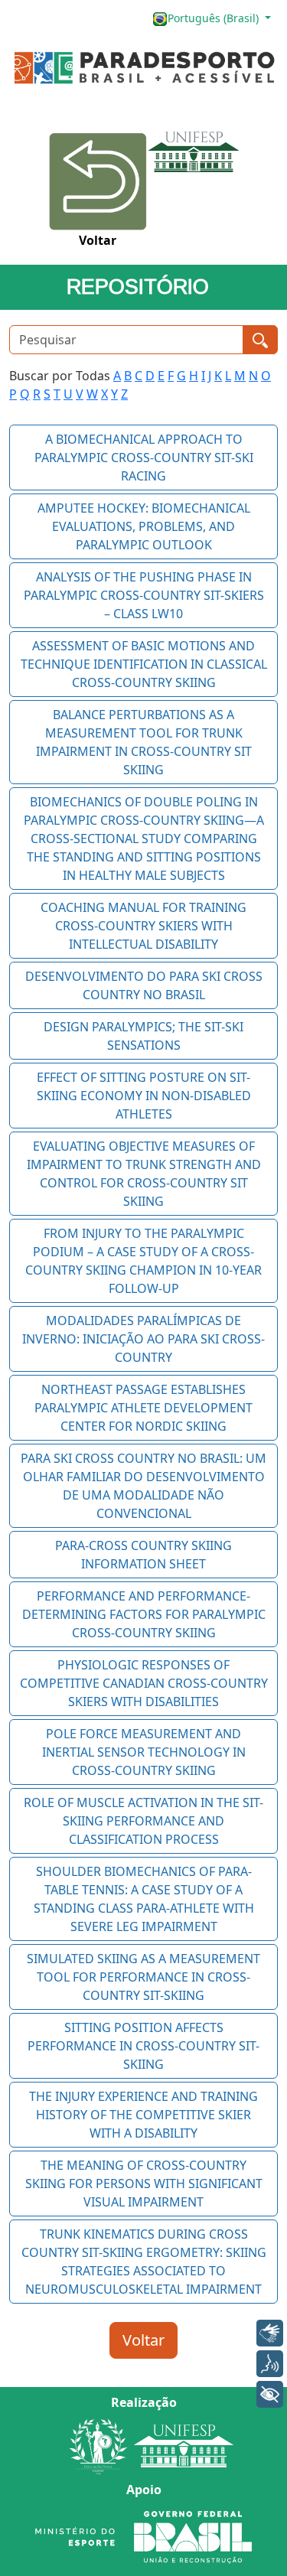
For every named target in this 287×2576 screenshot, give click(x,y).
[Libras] (270, 2333)
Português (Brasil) (215, 18)
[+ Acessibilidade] (270, 2394)
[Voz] (270, 2364)
